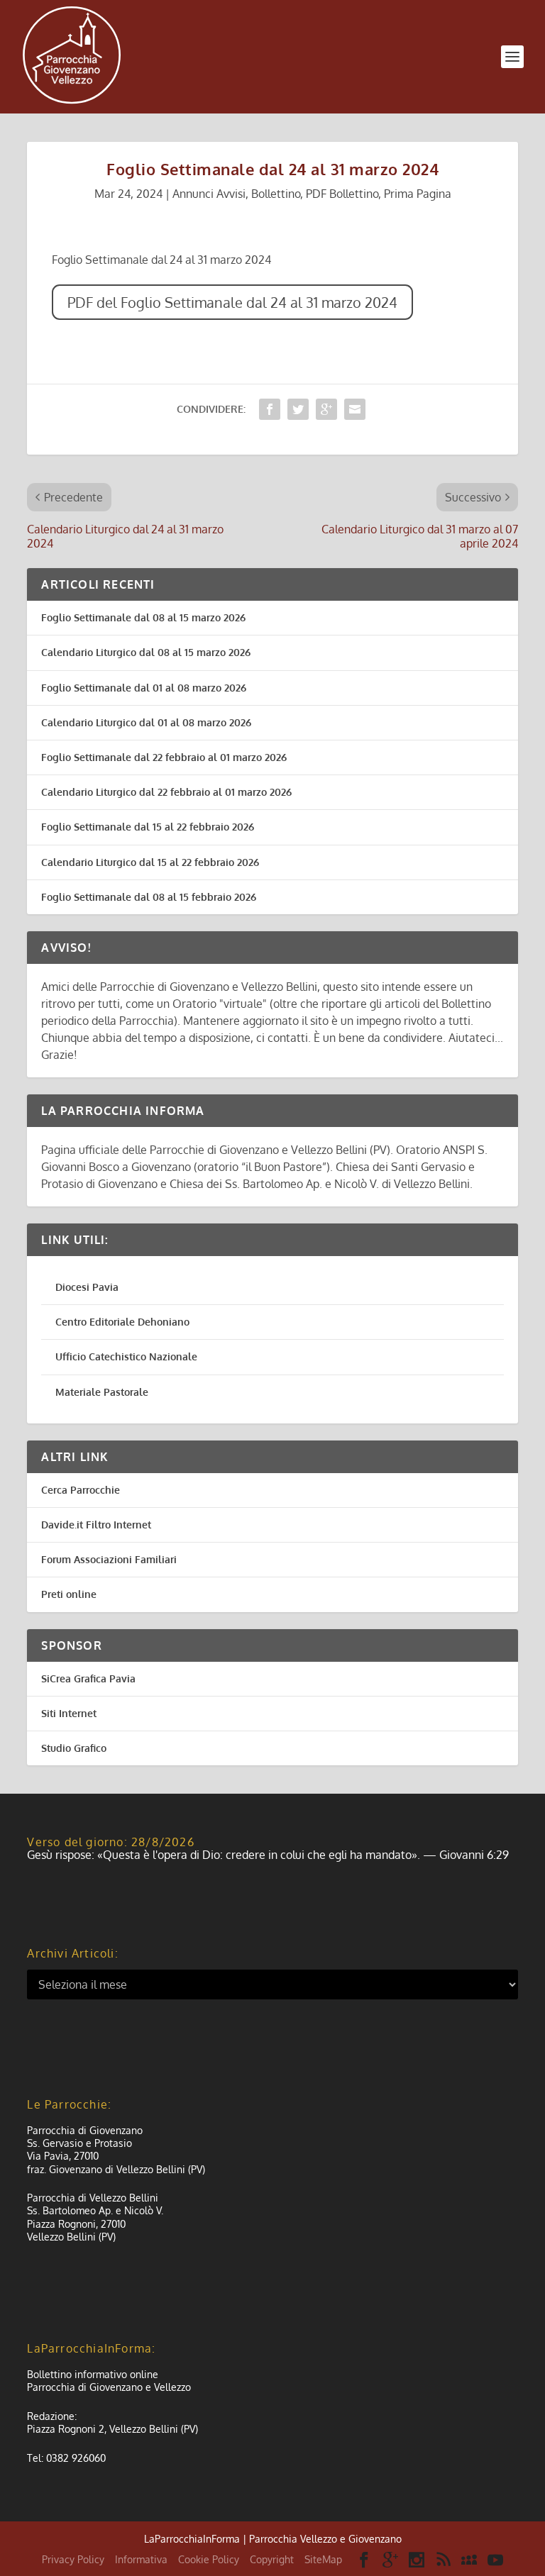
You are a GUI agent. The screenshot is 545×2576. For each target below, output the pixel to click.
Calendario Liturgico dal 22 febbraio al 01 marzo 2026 (166, 792)
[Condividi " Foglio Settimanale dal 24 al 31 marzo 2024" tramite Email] (355, 409)
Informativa (141, 2559)
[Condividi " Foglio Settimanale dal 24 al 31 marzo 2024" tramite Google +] (326, 409)
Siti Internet (69, 1713)
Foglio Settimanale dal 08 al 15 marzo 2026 (143, 617)
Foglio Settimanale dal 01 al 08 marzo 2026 (144, 688)
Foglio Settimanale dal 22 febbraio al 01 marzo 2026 (164, 757)
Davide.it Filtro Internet (96, 1525)
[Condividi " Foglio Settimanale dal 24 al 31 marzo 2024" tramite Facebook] (270, 409)
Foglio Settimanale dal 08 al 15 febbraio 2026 (149, 897)
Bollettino (276, 194)
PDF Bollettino (342, 194)
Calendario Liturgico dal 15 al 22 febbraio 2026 (150, 862)
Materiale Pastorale (102, 1392)
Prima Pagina (418, 194)
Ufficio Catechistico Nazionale (126, 1356)
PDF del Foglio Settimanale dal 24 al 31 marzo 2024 (232, 302)
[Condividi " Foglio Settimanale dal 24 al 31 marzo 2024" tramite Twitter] (298, 409)
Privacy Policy (73, 2559)
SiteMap (323, 2559)
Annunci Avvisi (209, 194)
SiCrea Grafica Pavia (88, 1678)
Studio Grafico (74, 1748)
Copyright (272, 2559)
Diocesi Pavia (87, 1287)
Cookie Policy (209, 2559)
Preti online (69, 1594)
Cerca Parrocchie (81, 1490)
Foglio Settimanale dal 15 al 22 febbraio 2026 (148, 827)
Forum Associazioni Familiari (109, 1559)
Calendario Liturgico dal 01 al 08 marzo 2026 (146, 722)
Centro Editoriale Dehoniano (122, 1322)
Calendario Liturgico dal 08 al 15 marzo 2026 (146, 652)
